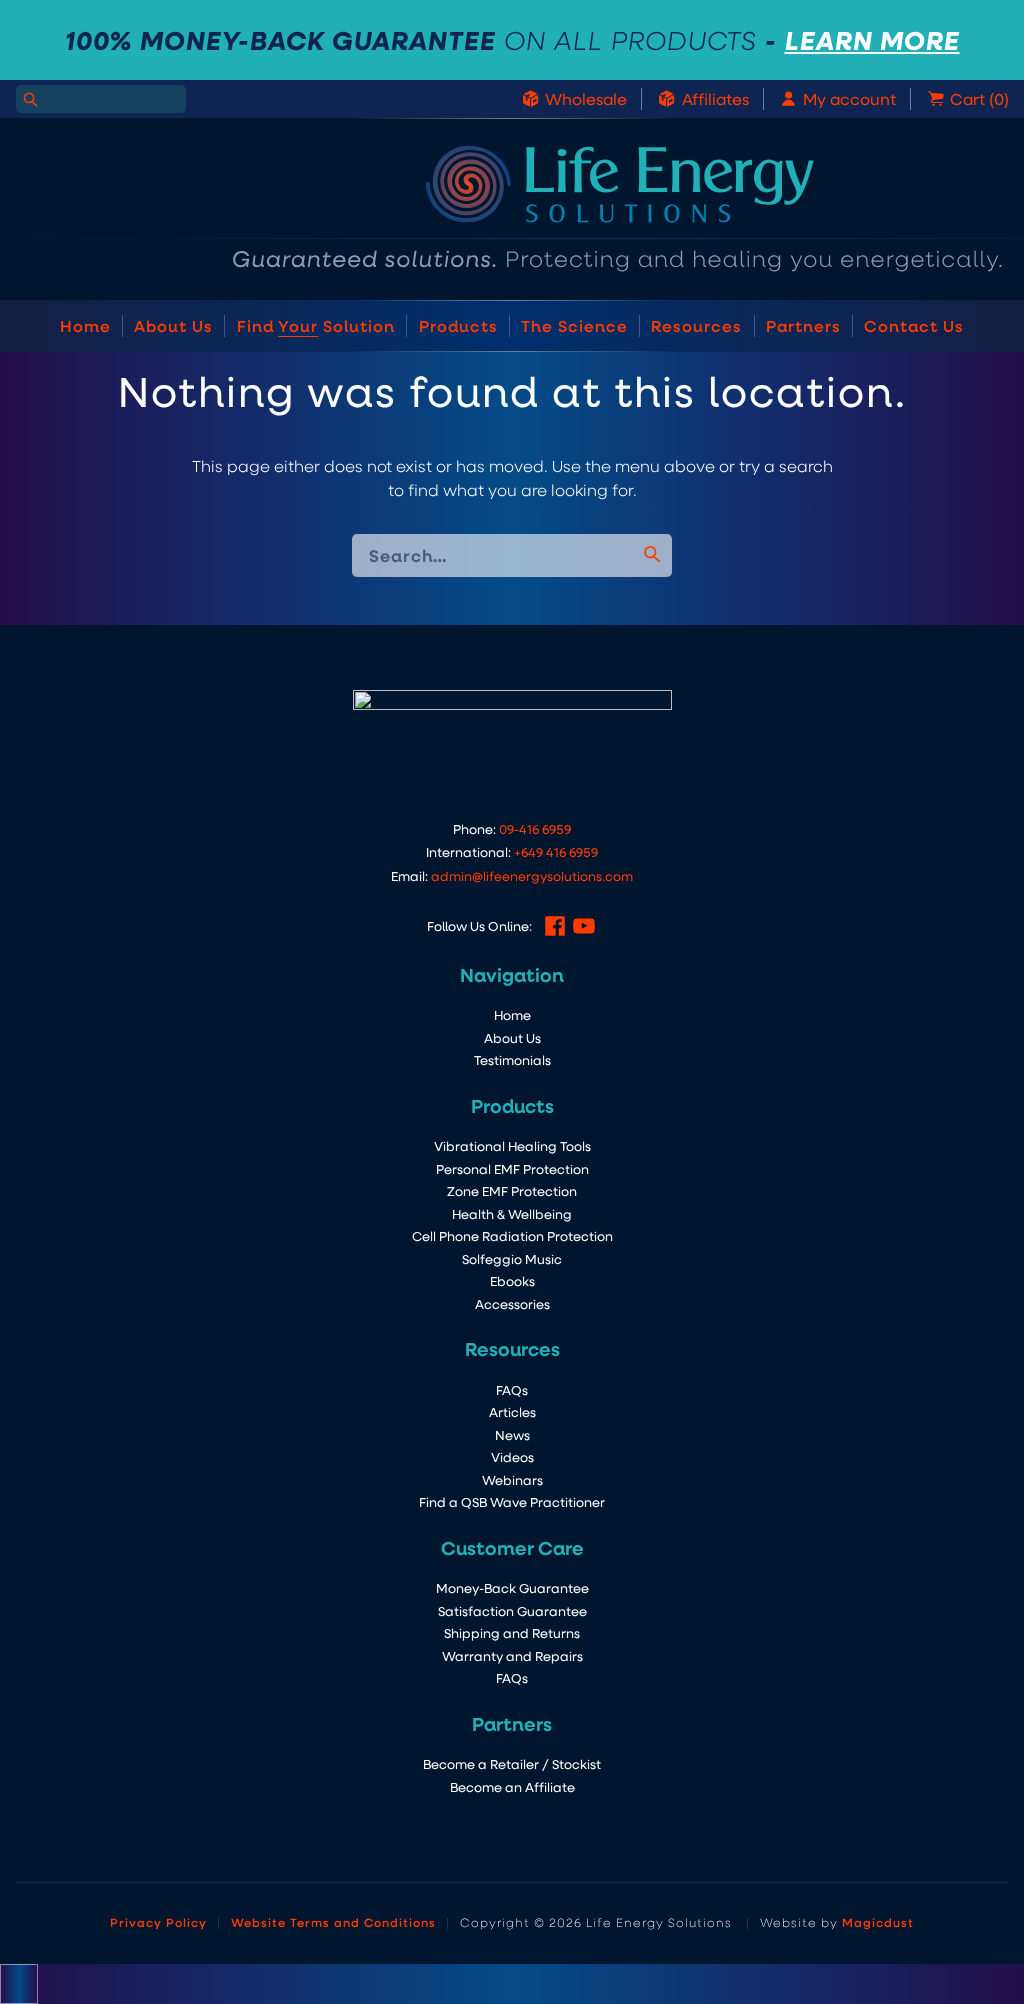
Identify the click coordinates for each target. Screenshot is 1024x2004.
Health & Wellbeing (512, 1213)
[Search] (30, 99)
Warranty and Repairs (512, 1655)
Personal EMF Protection (512, 1168)
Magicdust (878, 1922)
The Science (574, 325)
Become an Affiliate (512, 1786)
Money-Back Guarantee (512, 1587)
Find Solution (316, 325)
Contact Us (914, 325)
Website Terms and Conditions (333, 1922)
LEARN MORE (872, 40)
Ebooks (512, 1280)
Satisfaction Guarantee (512, 1610)
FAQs (512, 1389)
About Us (173, 325)
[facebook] (555, 926)
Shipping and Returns (512, 1632)
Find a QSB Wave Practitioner (512, 1501)
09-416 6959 (535, 828)
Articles (512, 1411)
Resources (696, 325)
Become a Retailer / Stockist (512, 1763)
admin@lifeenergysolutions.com (532, 875)
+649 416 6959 (556, 851)
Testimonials (512, 1059)
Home (85, 325)
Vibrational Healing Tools (512, 1145)
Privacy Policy (158, 1922)
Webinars (512, 1479)
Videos (512, 1456)
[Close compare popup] (19, 1984)
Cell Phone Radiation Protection (512, 1235)
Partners (803, 325)
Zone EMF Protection (512, 1190)
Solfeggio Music (512, 1258)
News (512, 1434)
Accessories (512, 1303)
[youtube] (584, 926)
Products (458, 325)
